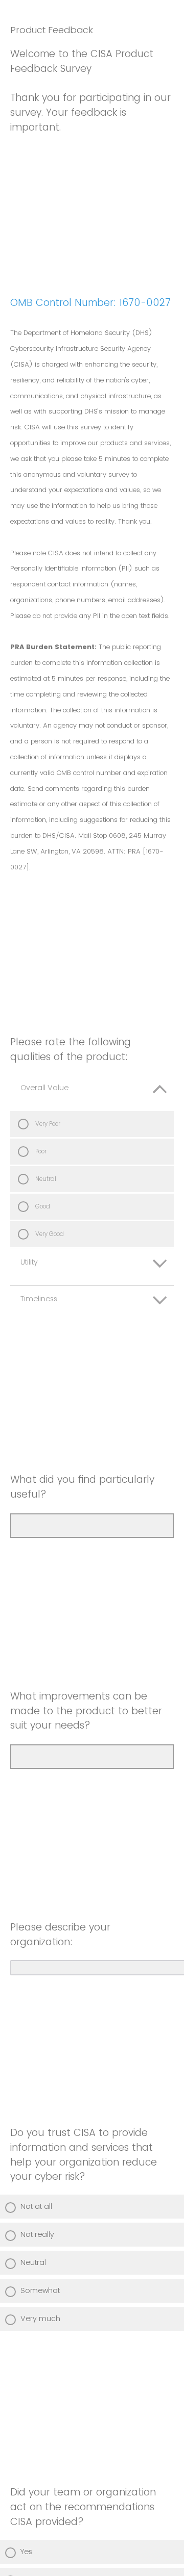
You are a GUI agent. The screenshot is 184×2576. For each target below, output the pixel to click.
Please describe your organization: (60, 1935)
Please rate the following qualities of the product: (71, 1049)
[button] (92, 1093)
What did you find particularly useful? (82, 1487)
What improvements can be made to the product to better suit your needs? (86, 1711)
